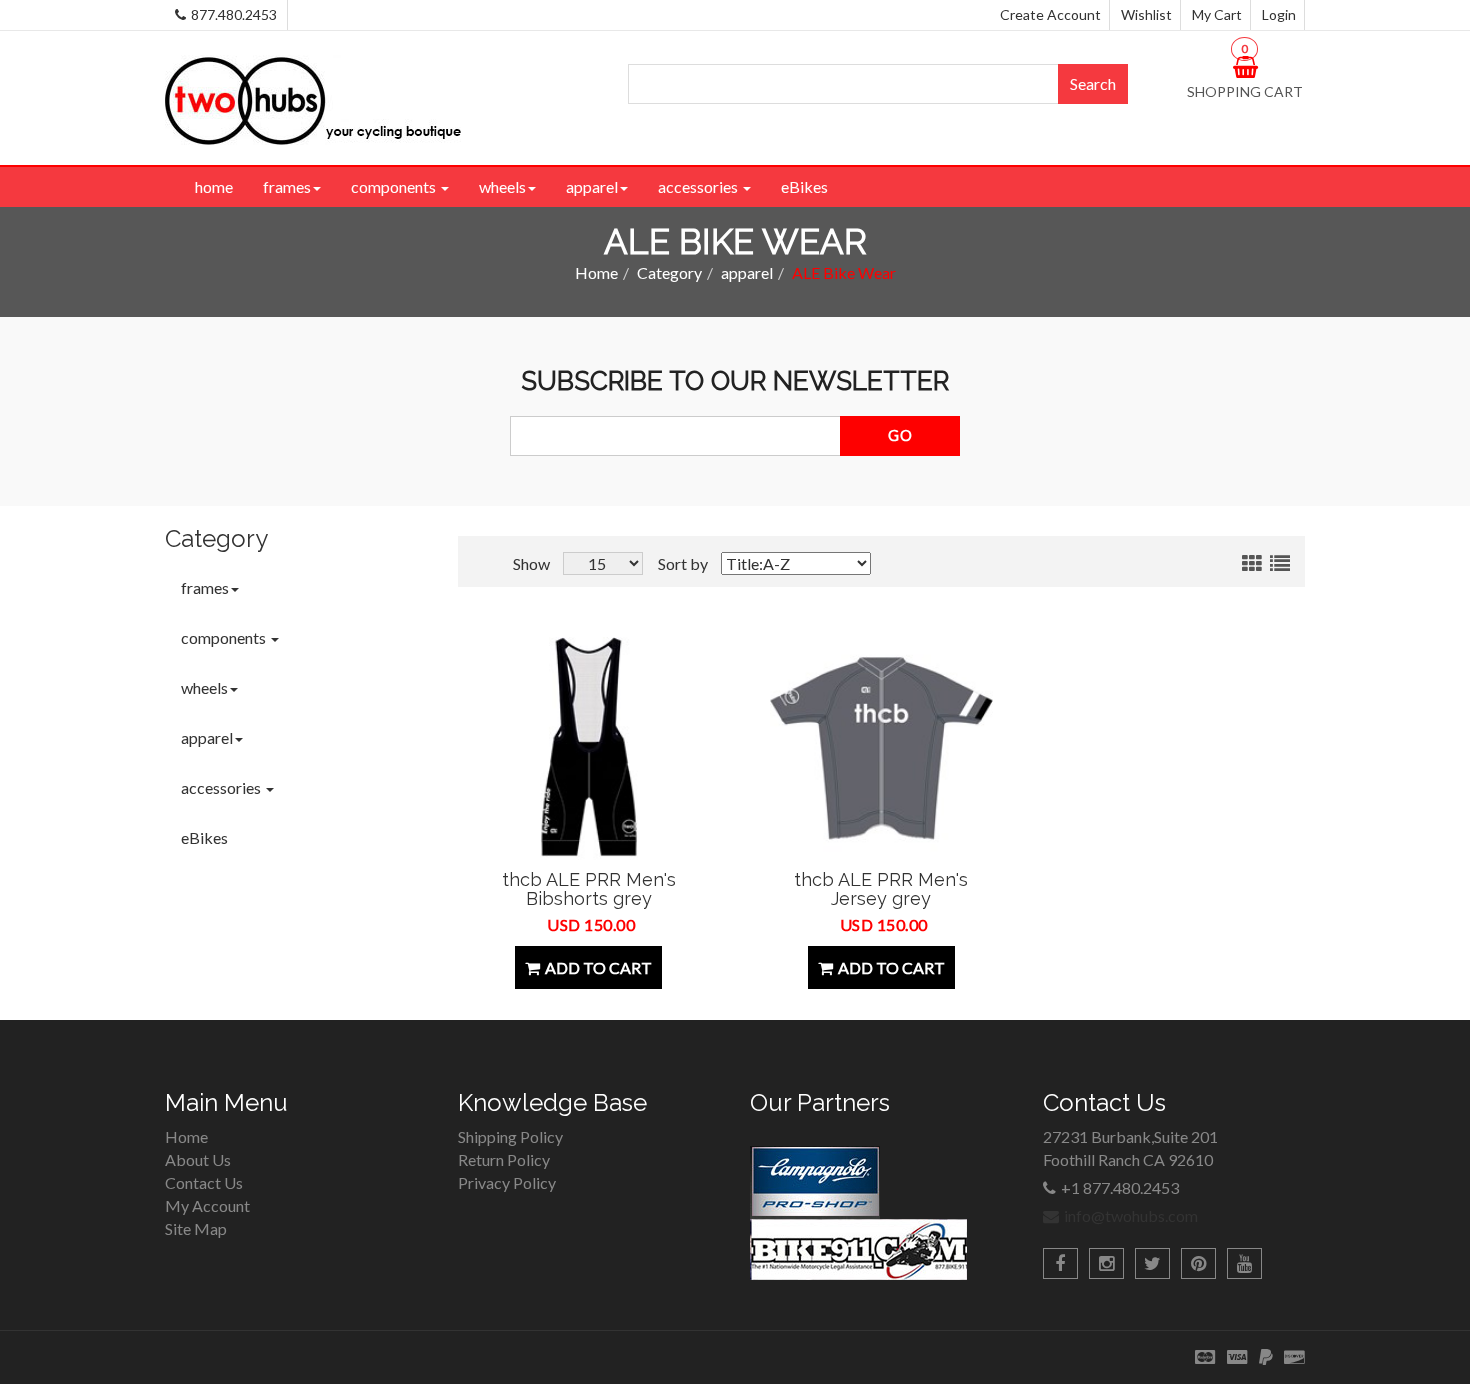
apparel (592, 186)
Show (531, 563)
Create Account (1050, 14)
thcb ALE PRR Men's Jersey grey (881, 889)
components (395, 186)
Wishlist (1146, 14)
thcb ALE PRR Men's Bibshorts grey (589, 889)
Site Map (196, 1228)
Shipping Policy (510, 1136)
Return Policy (504, 1159)
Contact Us (204, 1182)
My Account (207, 1205)
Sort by (683, 563)
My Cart (1217, 14)
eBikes (804, 186)
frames (287, 186)
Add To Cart (598, 967)
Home (596, 272)
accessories (699, 186)
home (214, 186)
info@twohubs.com (1131, 1215)
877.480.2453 (234, 14)
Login (1279, 14)
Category (669, 272)
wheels (502, 186)
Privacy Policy (507, 1182)
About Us (198, 1159)
